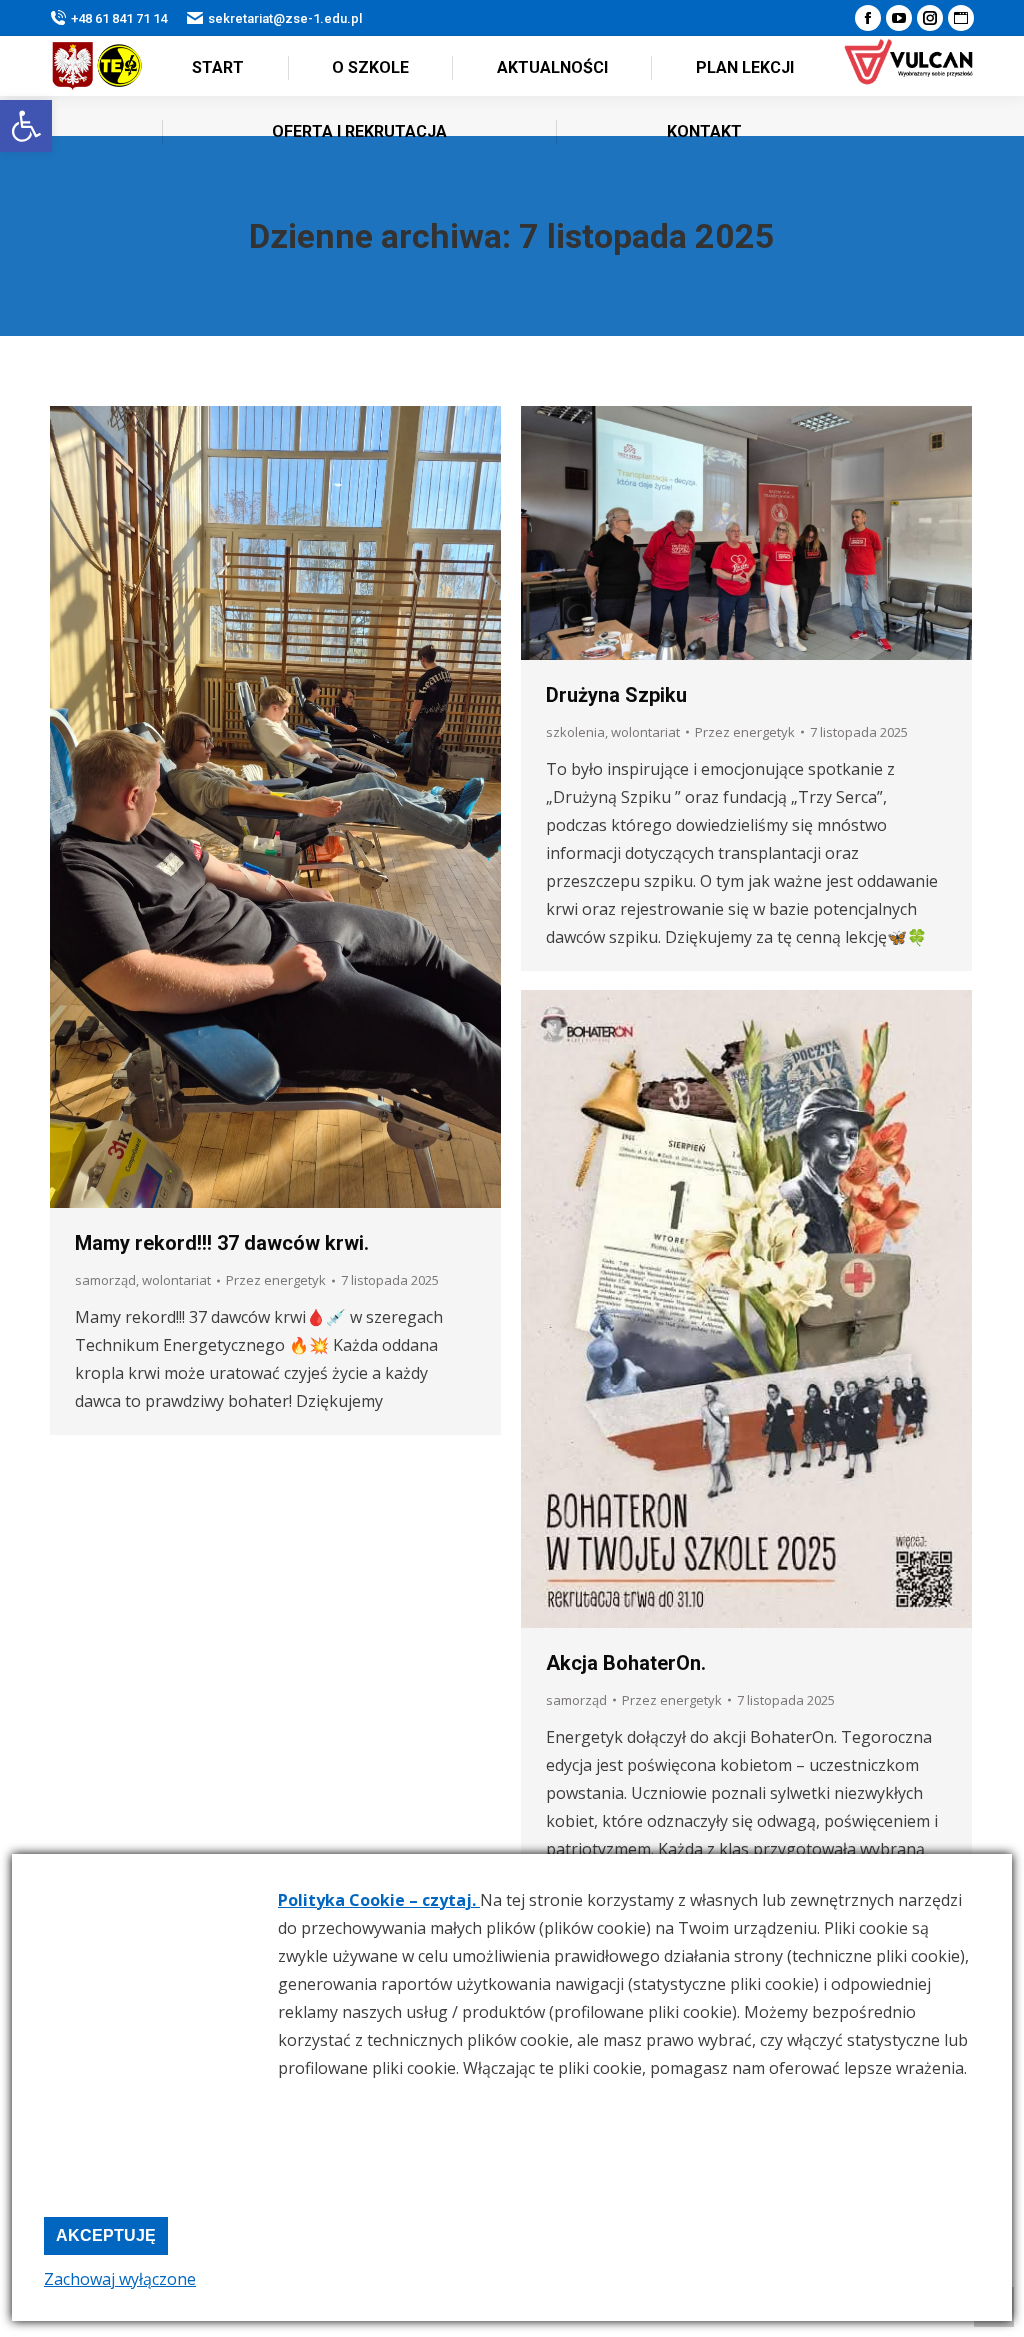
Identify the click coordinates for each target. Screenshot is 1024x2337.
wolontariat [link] (176, 1280)
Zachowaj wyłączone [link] (120, 2279)
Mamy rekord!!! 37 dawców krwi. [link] (222, 1243)
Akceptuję (106, 2235)
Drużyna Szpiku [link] (616, 695)
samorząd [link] (105, 1280)
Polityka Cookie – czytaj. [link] (379, 1900)
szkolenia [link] (575, 732)
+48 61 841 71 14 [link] (119, 18)
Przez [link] (276, 1280)
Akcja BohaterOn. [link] (626, 1663)
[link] (26, 126)
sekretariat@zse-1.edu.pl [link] (285, 18)
